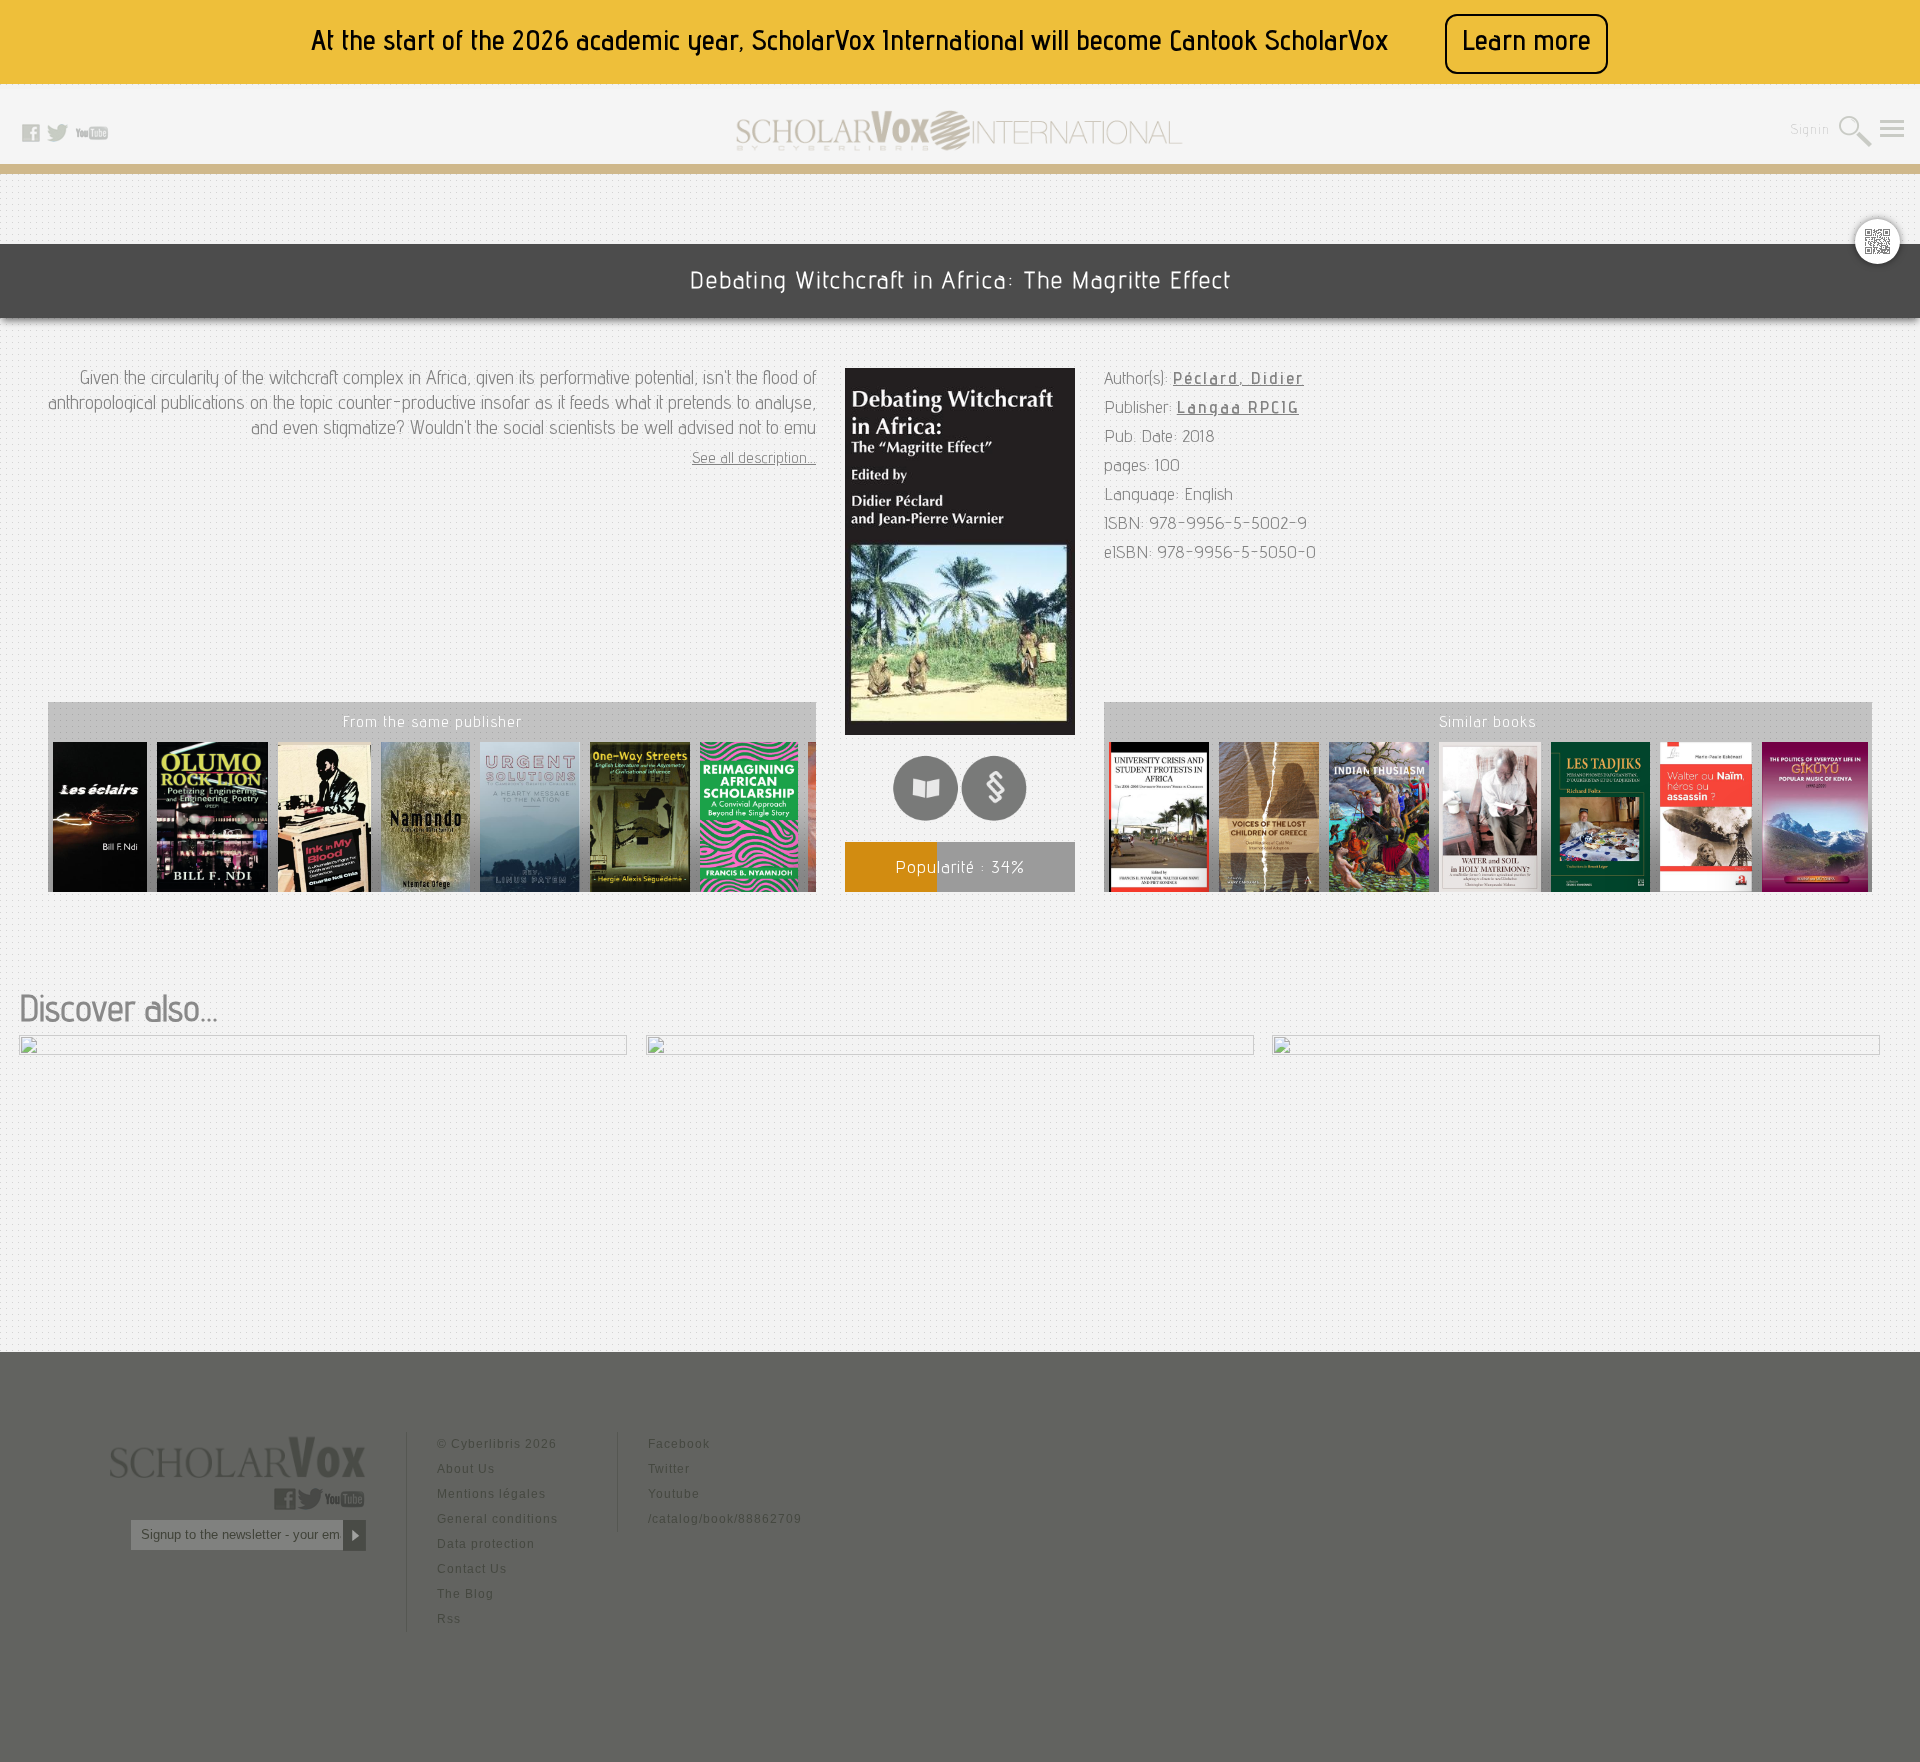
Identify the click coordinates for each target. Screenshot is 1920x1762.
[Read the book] (925, 817)
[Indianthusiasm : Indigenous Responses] (1379, 821)
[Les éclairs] (100, 824)
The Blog (465, 1594)
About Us (466, 1469)
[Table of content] (994, 817)
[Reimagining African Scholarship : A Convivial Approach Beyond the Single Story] (748, 824)
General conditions (497, 1519)
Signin (1810, 131)
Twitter (669, 1469)
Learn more (1526, 43)
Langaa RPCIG (1238, 409)
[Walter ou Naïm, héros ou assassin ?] (1706, 821)
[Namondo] (425, 824)
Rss (449, 1619)
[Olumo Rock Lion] (213, 824)
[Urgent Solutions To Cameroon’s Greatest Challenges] (530, 824)
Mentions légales (491, 1494)
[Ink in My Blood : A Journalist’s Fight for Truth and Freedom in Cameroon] (324, 824)
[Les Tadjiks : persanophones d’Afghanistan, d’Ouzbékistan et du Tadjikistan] (1601, 821)
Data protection (486, 1544)
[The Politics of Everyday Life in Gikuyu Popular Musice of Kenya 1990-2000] (1815, 821)
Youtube (674, 1494)
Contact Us (472, 1569)
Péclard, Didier (1238, 380)
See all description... (754, 460)
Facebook (679, 1444)
